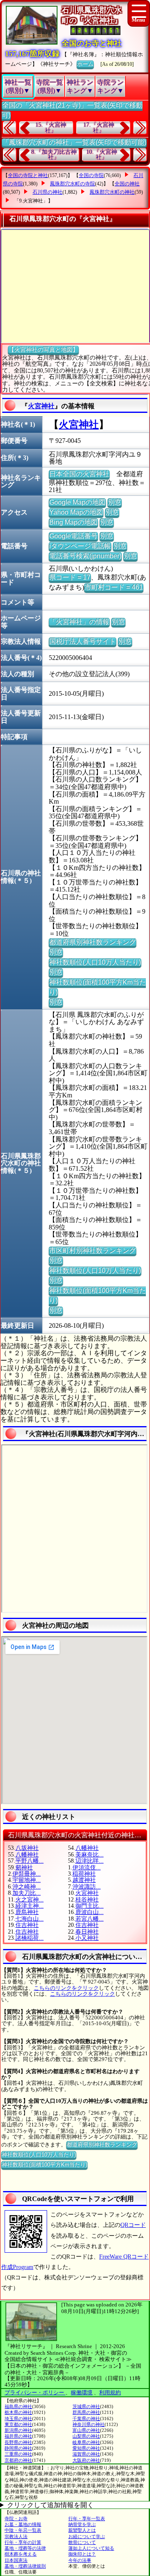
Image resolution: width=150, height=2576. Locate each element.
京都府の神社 (18, 2460)
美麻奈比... (90, 1855)
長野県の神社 (18, 2442)
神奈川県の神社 (89, 2424)
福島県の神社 (18, 2406)
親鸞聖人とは (82, 2530)
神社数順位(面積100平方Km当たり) (44, 2165)
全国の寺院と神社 (28, 175)
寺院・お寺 (16, 2519)
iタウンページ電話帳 (80, 546)
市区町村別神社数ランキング (92, 1251)
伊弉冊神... (27, 1874)
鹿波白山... (90, 1912)
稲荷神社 (84, 1874)
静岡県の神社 (18, 2448)
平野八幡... (30, 1861)
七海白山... (30, 1919)
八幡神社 (87, 1848)
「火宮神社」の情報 (79, 622)
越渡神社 (84, 1880)
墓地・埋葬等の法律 (25, 2548)
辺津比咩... (90, 1861)
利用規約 (110, 2392)
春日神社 (87, 1932)
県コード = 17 (70, 577)
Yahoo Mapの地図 (76, 512)
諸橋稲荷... (30, 1938)
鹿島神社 (27, 1912)
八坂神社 (27, 1848)
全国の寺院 (91, 175)
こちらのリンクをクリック (66, 1988)
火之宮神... (30, 1900)
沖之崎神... (27, 1887)
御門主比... (90, 1906)
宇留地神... (27, 1880)
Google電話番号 (73, 536)
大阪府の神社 (86, 2460)
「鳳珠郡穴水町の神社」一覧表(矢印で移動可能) (74, 142)
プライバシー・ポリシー (35, 2392)
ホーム (85, 64)
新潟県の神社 (18, 2430)
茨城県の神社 (86, 2406)
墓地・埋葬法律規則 (25, 2566)
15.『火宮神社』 (51, 128)
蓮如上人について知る (91, 2548)
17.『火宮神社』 (99, 128)
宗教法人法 (16, 2536)
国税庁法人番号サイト (82, 641)
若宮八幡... (90, 1919)
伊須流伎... (87, 1868)
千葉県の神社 (86, 2419)
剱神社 (24, 1868)
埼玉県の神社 (18, 2419)
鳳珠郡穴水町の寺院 (72, 184)
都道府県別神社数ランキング (92, 942)
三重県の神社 (18, 2454)
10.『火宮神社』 (102, 155)
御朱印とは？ (82, 2554)
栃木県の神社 (18, 2412)
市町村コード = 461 (114, 587)
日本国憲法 (16, 2560)
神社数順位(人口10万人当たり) (95, 962)
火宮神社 (41, 406)
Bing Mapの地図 (73, 522)
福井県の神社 (18, 2436)
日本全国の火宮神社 (79, 474)
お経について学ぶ (87, 2536)
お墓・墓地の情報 (23, 2524)
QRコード (133, 2225)
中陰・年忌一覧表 (23, 2530)
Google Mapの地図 (77, 502)
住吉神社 (27, 1925)
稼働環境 (82, 2392)
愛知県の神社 (86, 2448)
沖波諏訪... (87, 1887)
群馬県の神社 (86, 2412)
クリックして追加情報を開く (50, 2505)
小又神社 (87, 1938)
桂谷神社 (87, 1900)
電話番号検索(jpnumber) (85, 556)
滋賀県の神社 (86, 2454)
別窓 (115, 502)
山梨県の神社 (86, 2436)
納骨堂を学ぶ (82, 2524)
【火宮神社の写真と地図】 (43, 350)
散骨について (82, 2542)
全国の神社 (127, 184)
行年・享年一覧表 (87, 2519)
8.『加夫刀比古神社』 (54, 155)
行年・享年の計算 (23, 2542)
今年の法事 (80, 2560)
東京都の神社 (18, 2424)
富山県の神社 (86, 2430)
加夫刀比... (27, 1893)
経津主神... (30, 1906)
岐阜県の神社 (86, 2442)
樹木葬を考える (21, 2554)
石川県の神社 (47, 192)
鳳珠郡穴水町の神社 (112, 192)
